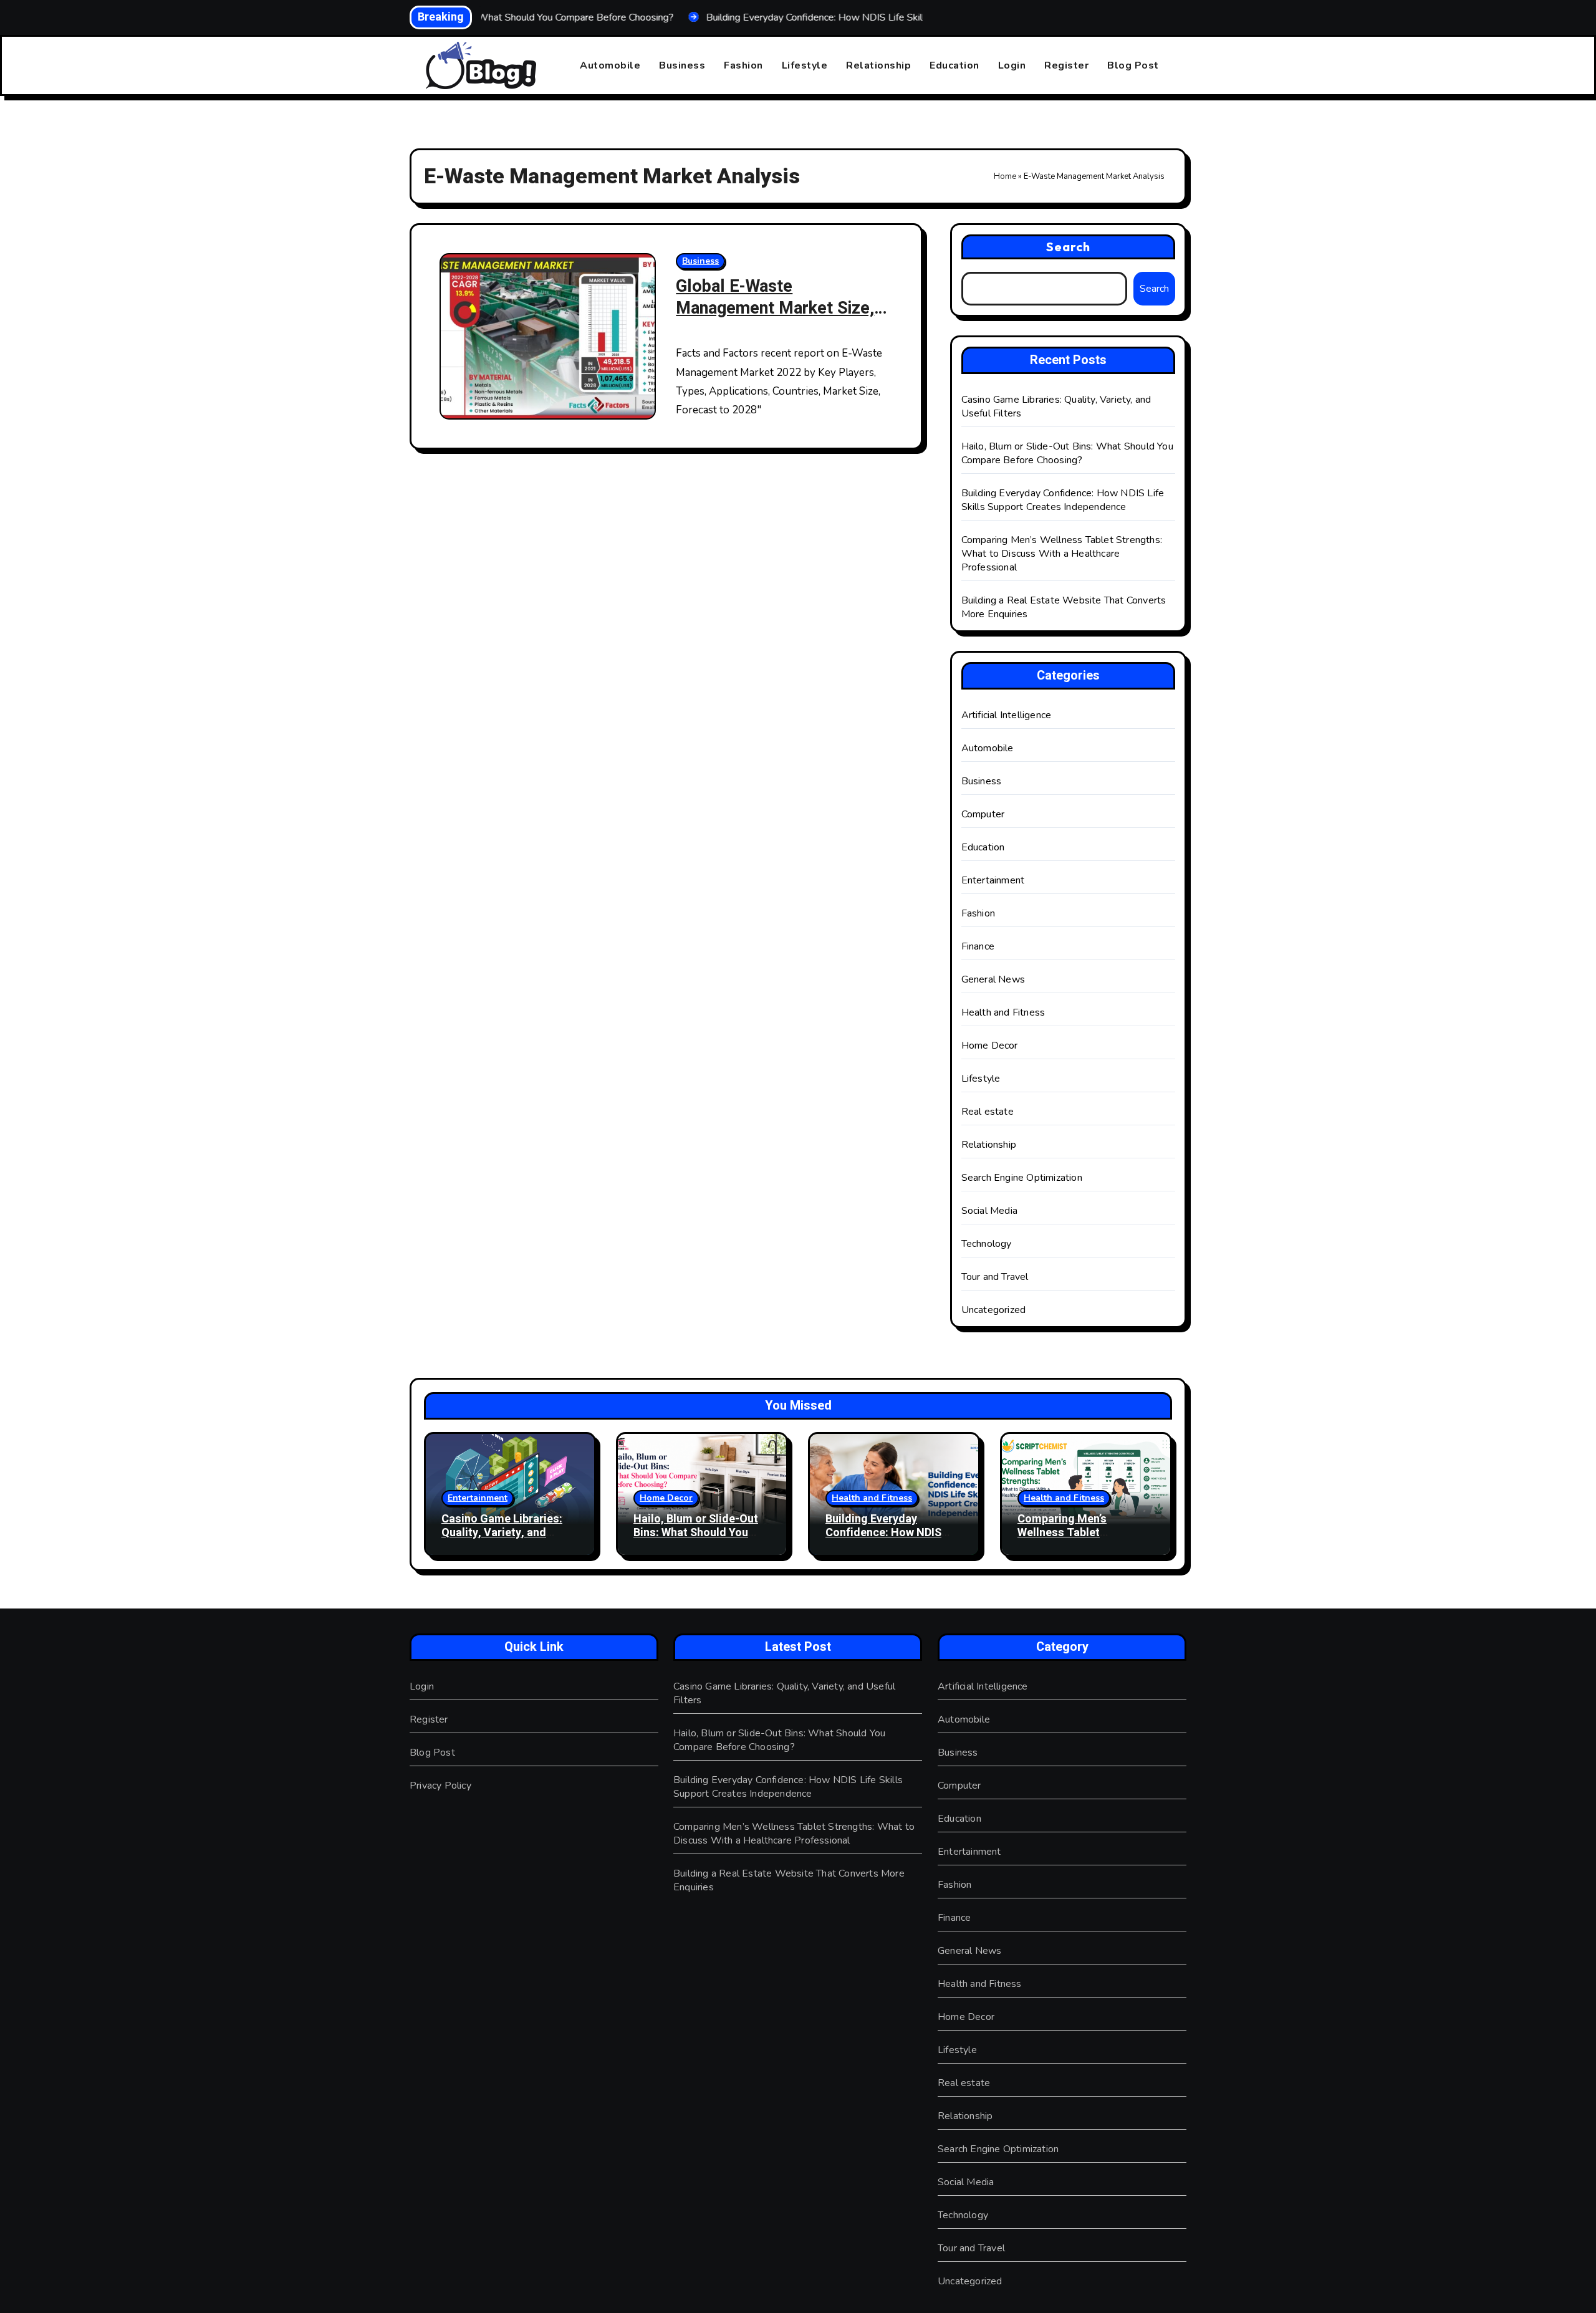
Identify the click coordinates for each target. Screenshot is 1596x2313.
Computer (983, 814)
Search (1069, 247)
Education (954, 65)
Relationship (878, 65)
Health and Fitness (1003, 1012)
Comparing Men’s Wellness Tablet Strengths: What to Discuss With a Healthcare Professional (1062, 554)
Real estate (988, 1112)
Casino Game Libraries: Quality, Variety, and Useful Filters (502, 1532)
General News (993, 979)
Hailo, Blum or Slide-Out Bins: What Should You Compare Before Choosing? (1067, 453)
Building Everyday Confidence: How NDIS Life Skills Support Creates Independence (1063, 500)
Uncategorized (994, 1310)
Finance (978, 946)
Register (1066, 65)
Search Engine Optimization (1022, 1178)
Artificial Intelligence (1007, 715)
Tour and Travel (995, 1277)
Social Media (989, 1211)
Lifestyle (805, 65)
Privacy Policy (440, 1786)
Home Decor (990, 1046)
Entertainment (993, 880)
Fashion (743, 65)
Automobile (610, 65)
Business (682, 65)
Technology (987, 1244)
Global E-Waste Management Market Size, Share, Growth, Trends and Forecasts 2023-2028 (775, 319)
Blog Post (1133, 65)
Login (1012, 65)
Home (1005, 176)
